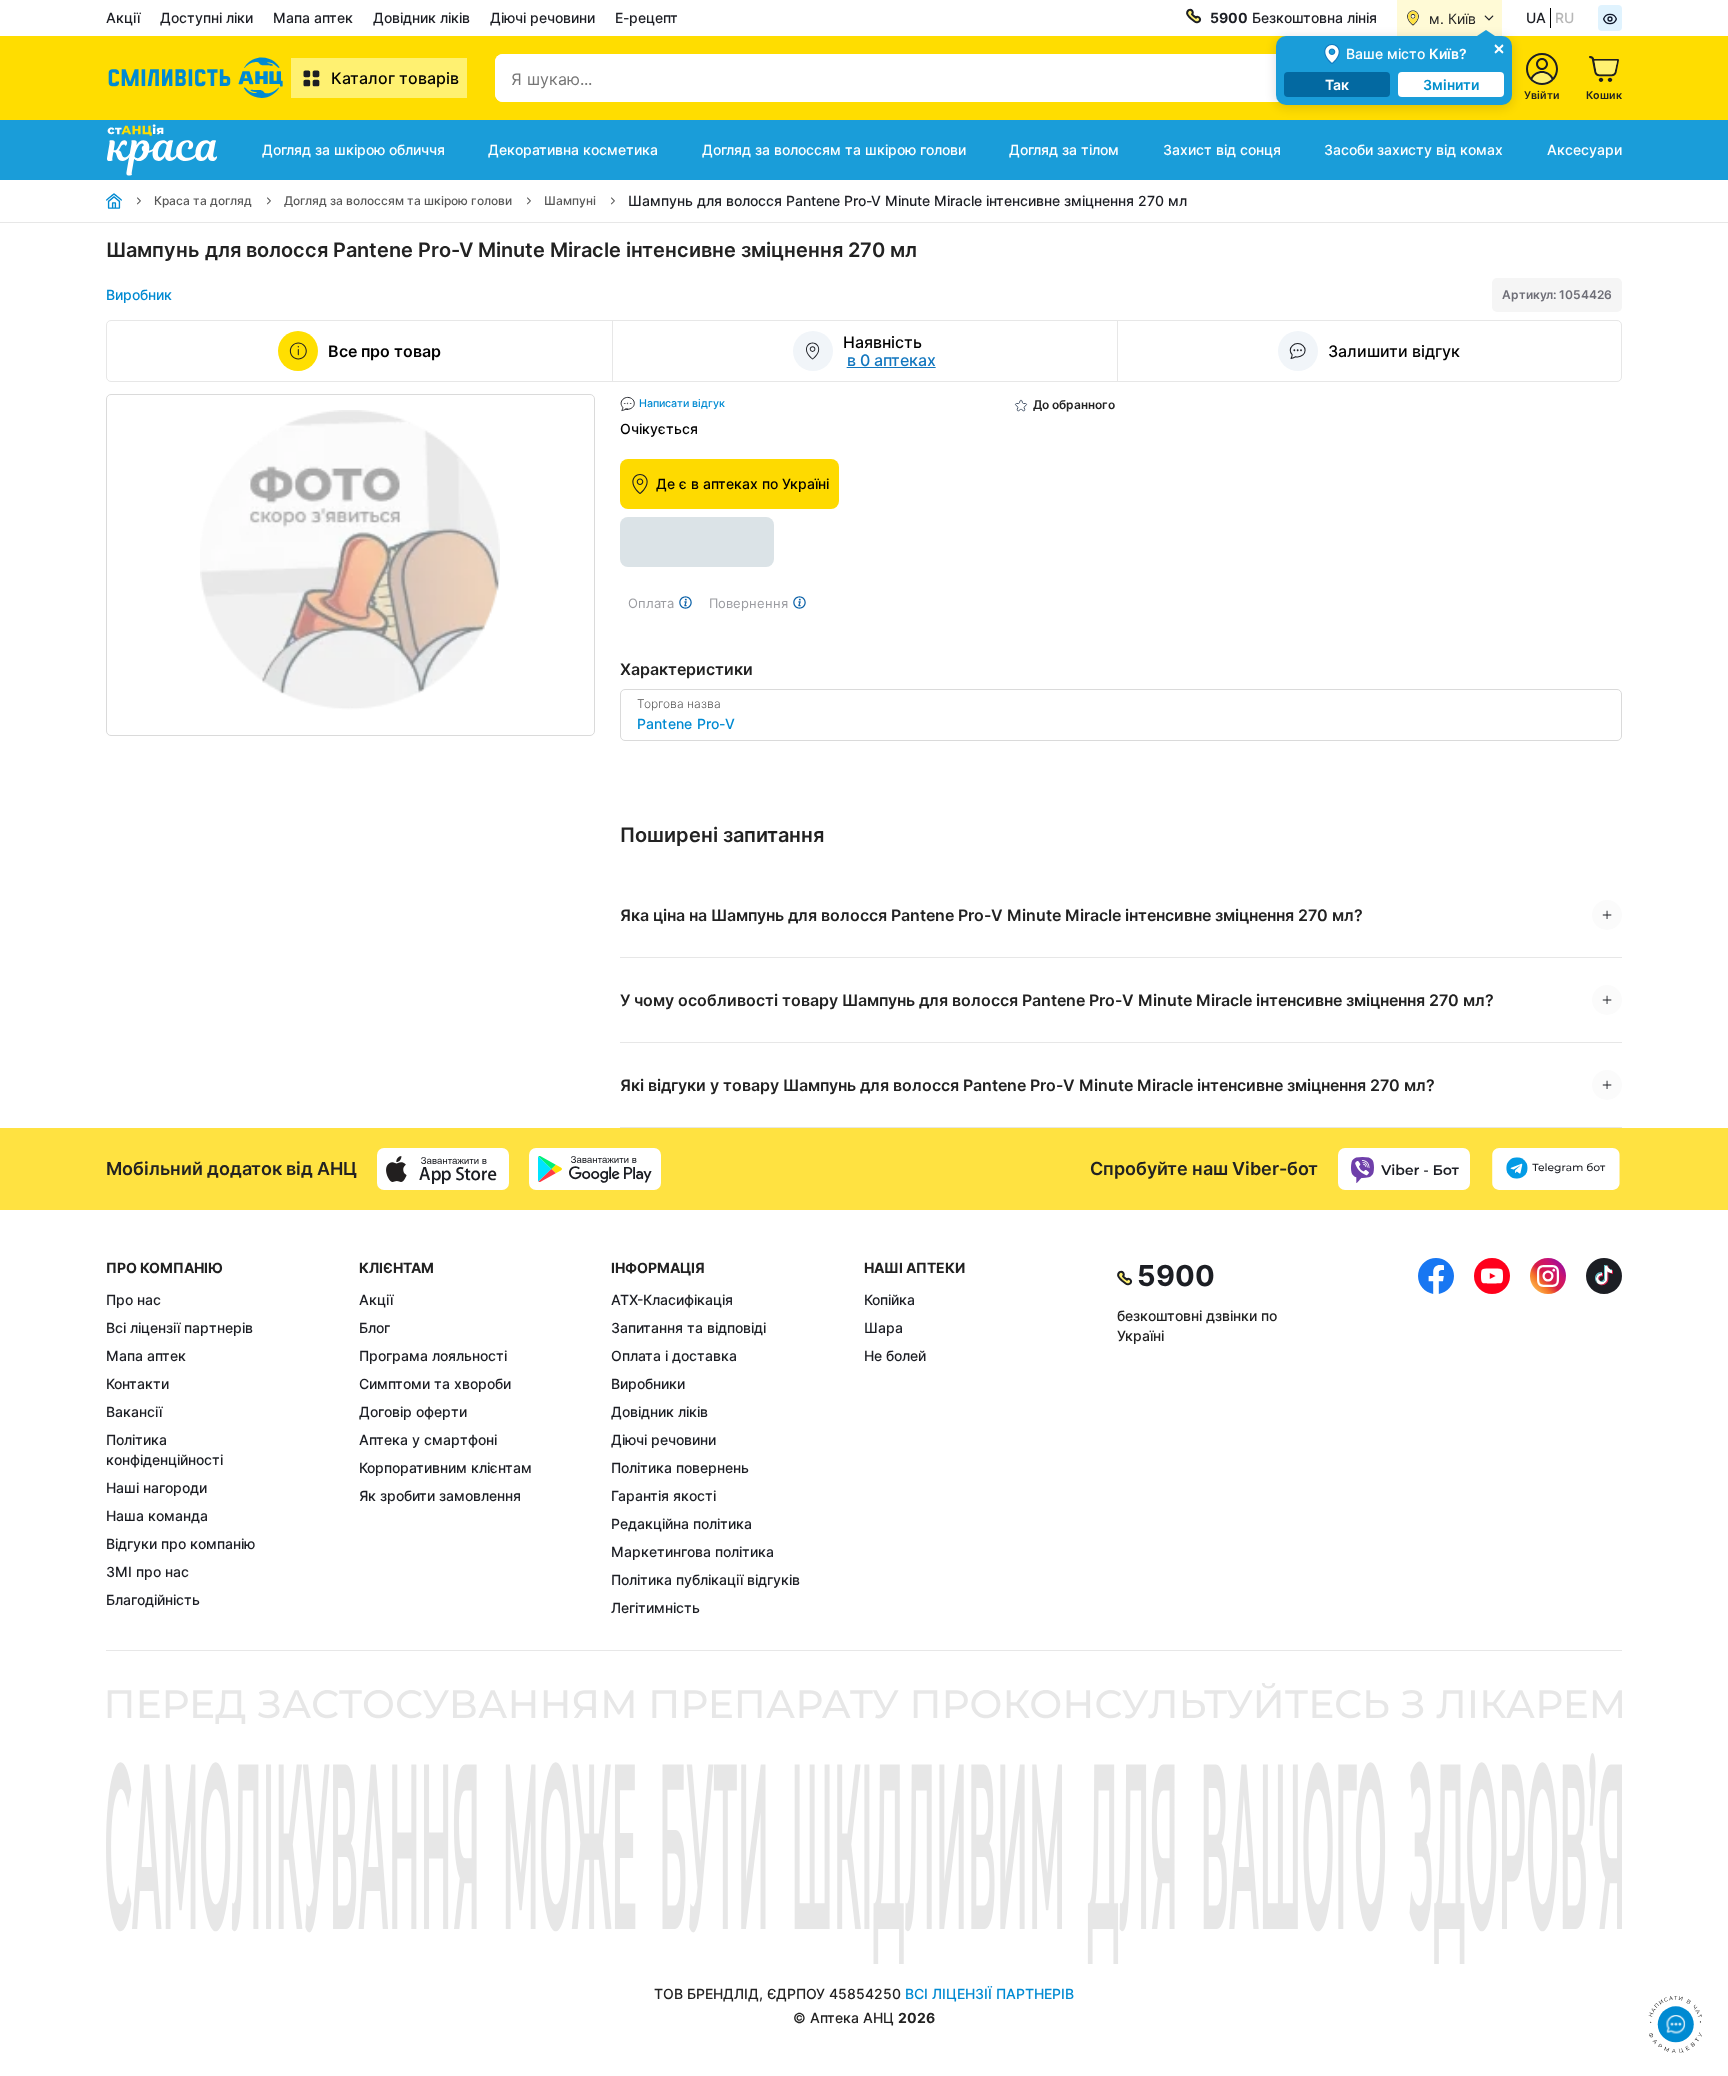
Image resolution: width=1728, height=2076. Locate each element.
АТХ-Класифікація (672, 1299)
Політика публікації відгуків (705, 1579)
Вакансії (134, 1411)
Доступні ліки (206, 17)
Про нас (133, 1299)
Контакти (137, 1383)
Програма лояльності (433, 1355)
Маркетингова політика (692, 1551)
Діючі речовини (542, 17)
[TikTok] (1604, 1438)
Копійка (889, 1299)
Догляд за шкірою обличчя (353, 149)
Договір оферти (413, 1411)
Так (1337, 84)
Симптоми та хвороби (435, 1383)
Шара (883, 1327)
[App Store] (443, 1169)
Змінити (1451, 84)
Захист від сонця (1222, 149)
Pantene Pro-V (686, 723)
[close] (1499, 47)
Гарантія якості (663, 1495)
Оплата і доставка (674, 1355)
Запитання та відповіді (688, 1327)
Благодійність (153, 1599)
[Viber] (1404, 1169)
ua (1536, 17)
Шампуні (570, 200)
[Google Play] (595, 1169)
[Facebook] (1436, 1438)
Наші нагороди (156, 1487)
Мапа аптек (313, 17)
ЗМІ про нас (147, 1571)
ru (1564, 17)
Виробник (139, 294)
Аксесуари (1584, 149)
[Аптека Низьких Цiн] (198, 78)
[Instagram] (1548, 1438)
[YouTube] (1492, 1438)
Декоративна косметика (573, 149)
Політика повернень (680, 1467)
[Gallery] (350, 565)
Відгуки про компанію (180, 1543)
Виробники (648, 1383)
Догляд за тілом (1064, 149)
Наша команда (157, 1515)
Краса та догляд (203, 200)
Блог (374, 1327)
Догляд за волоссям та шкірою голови (834, 149)
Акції (123, 17)
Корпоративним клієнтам (445, 1467)
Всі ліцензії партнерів (179, 1327)
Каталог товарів (395, 78)
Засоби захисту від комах (1413, 149)
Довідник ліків (421, 17)
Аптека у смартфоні (428, 1439)
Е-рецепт (646, 17)
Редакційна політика (681, 1523)
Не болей (895, 1355)
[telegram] (1556, 1169)
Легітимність (655, 1607)
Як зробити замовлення (440, 1495)
